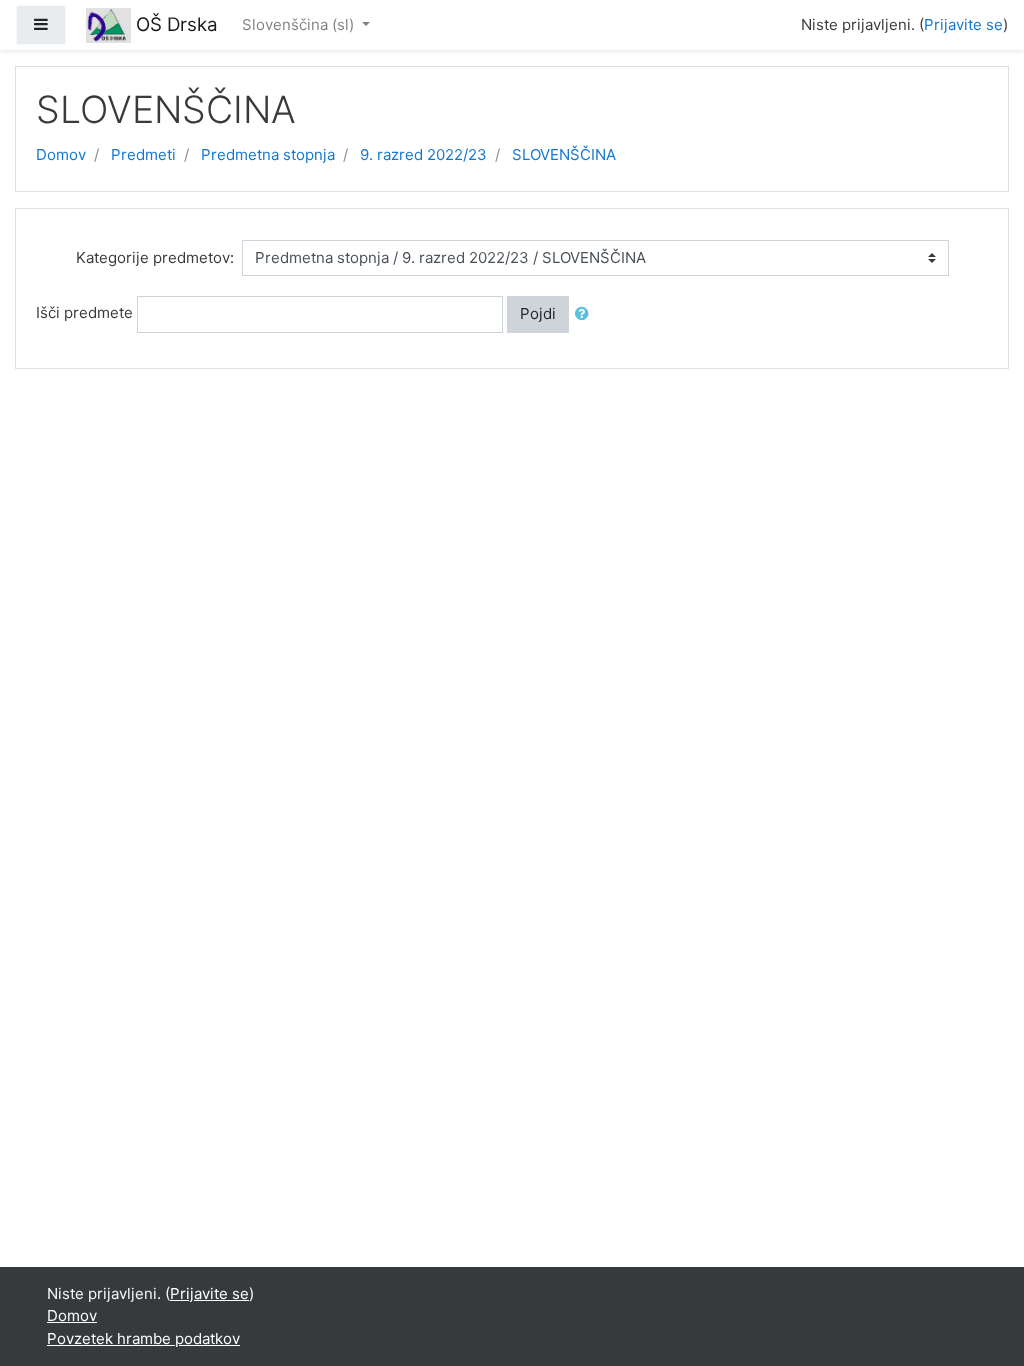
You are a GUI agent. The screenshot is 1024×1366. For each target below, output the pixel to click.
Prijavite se (963, 24)
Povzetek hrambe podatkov (143, 1338)
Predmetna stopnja (268, 154)
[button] (586, 314)
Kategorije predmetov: (155, 257)
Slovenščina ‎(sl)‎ (300, 24)
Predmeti (143, 154)
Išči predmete (84, 312)
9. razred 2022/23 (423, 154)
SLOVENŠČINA (564, 154)
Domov (61, 154)
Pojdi (538, 313)
